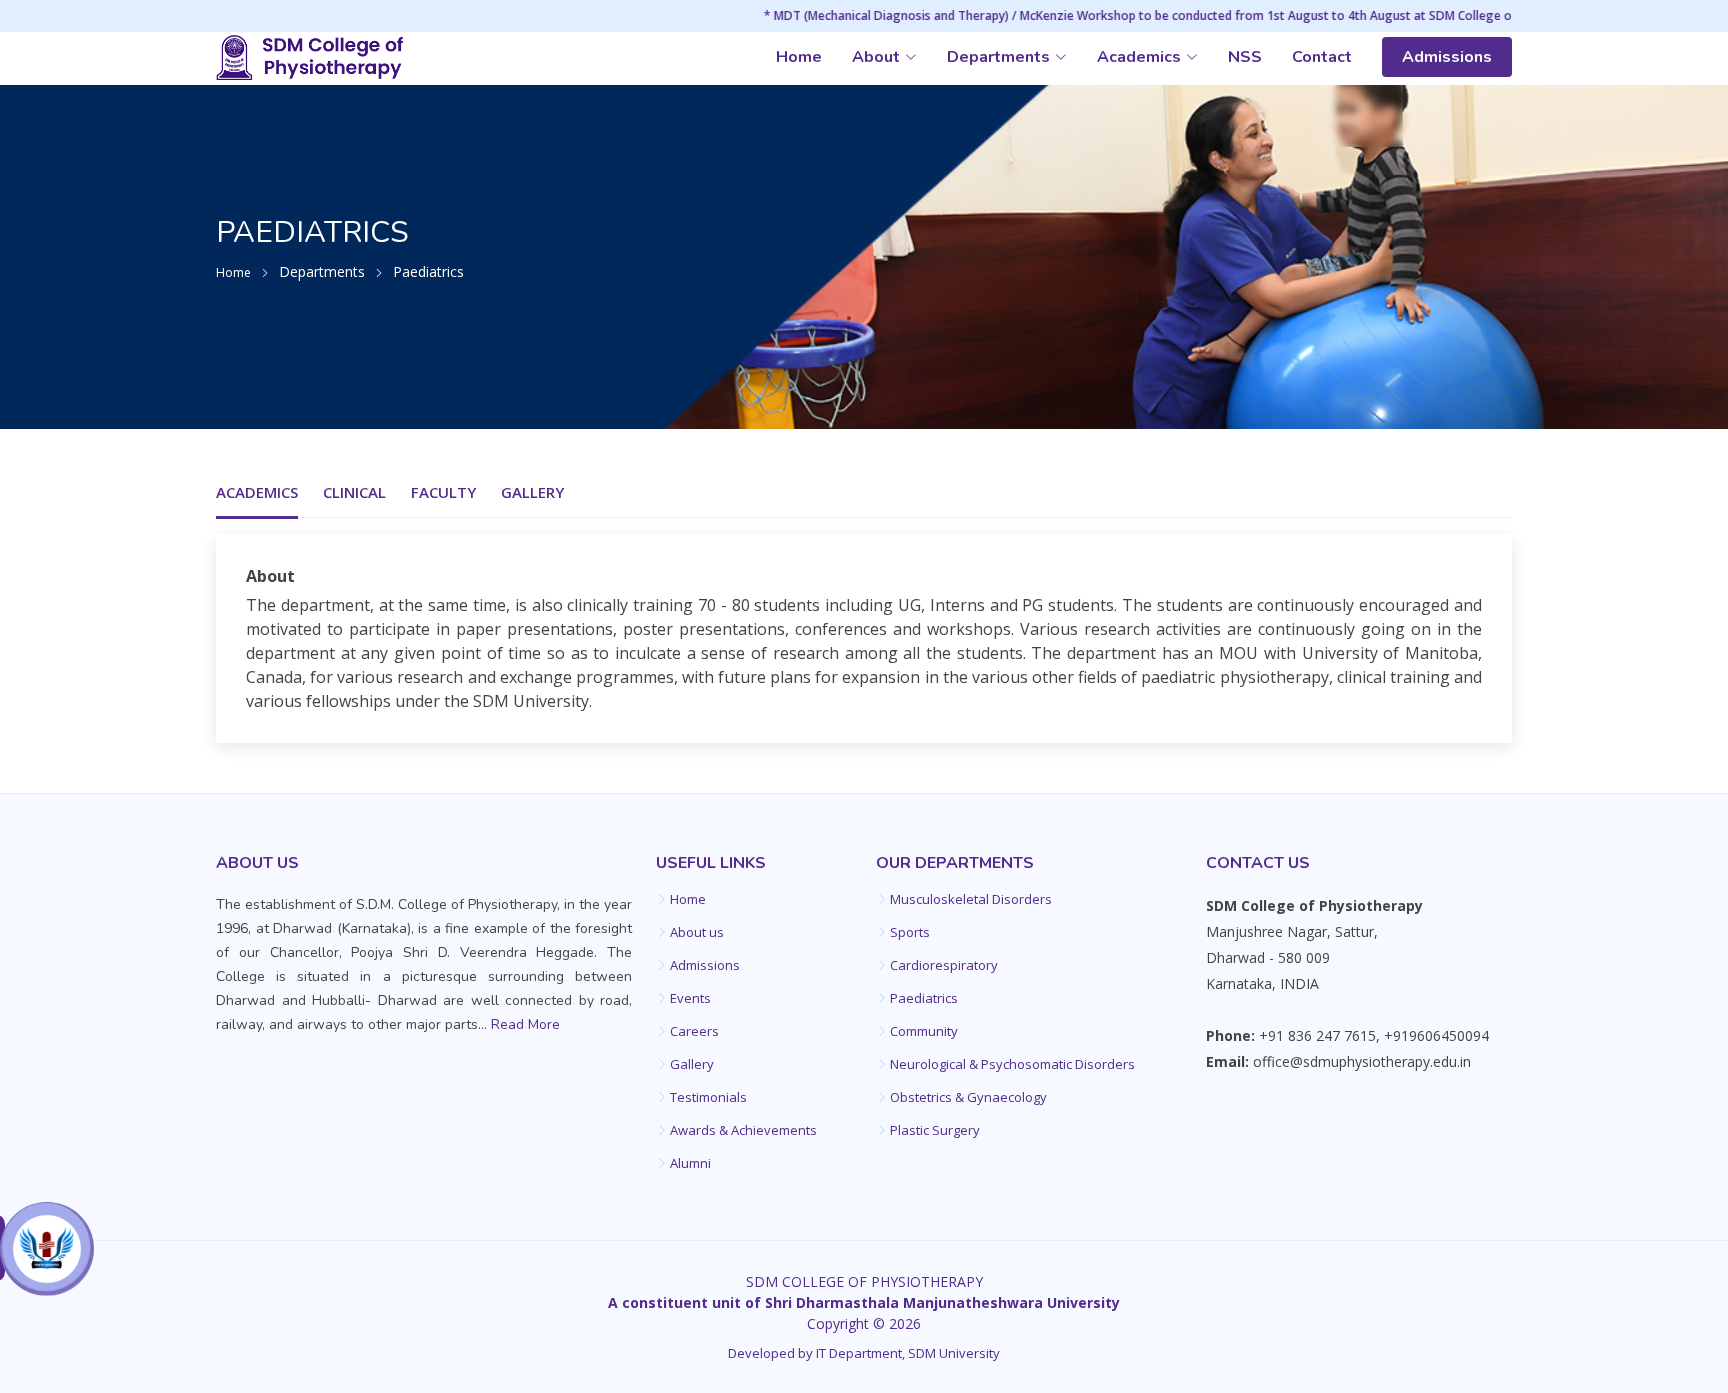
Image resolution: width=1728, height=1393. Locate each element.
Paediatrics (924, 998)
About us (697, 932)
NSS (1245, 57)
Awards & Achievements (743, 1130)
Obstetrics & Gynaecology (968, 1097)
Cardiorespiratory (944, 965)
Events (690, 998)
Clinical (354, 492)
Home (799, 57)
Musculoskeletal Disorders (971, 899)
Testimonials (708, 1097)
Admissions (1447, 57)
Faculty (443, 492)
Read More (525, 1024)
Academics (257, 492)
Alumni (690, 1163)
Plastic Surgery (935, 1130)
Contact (1322, 57)
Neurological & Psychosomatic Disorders (1012, 1064)
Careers (694, 1031)
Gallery (532, 492)
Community (924, 1031)
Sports (910, 932)
